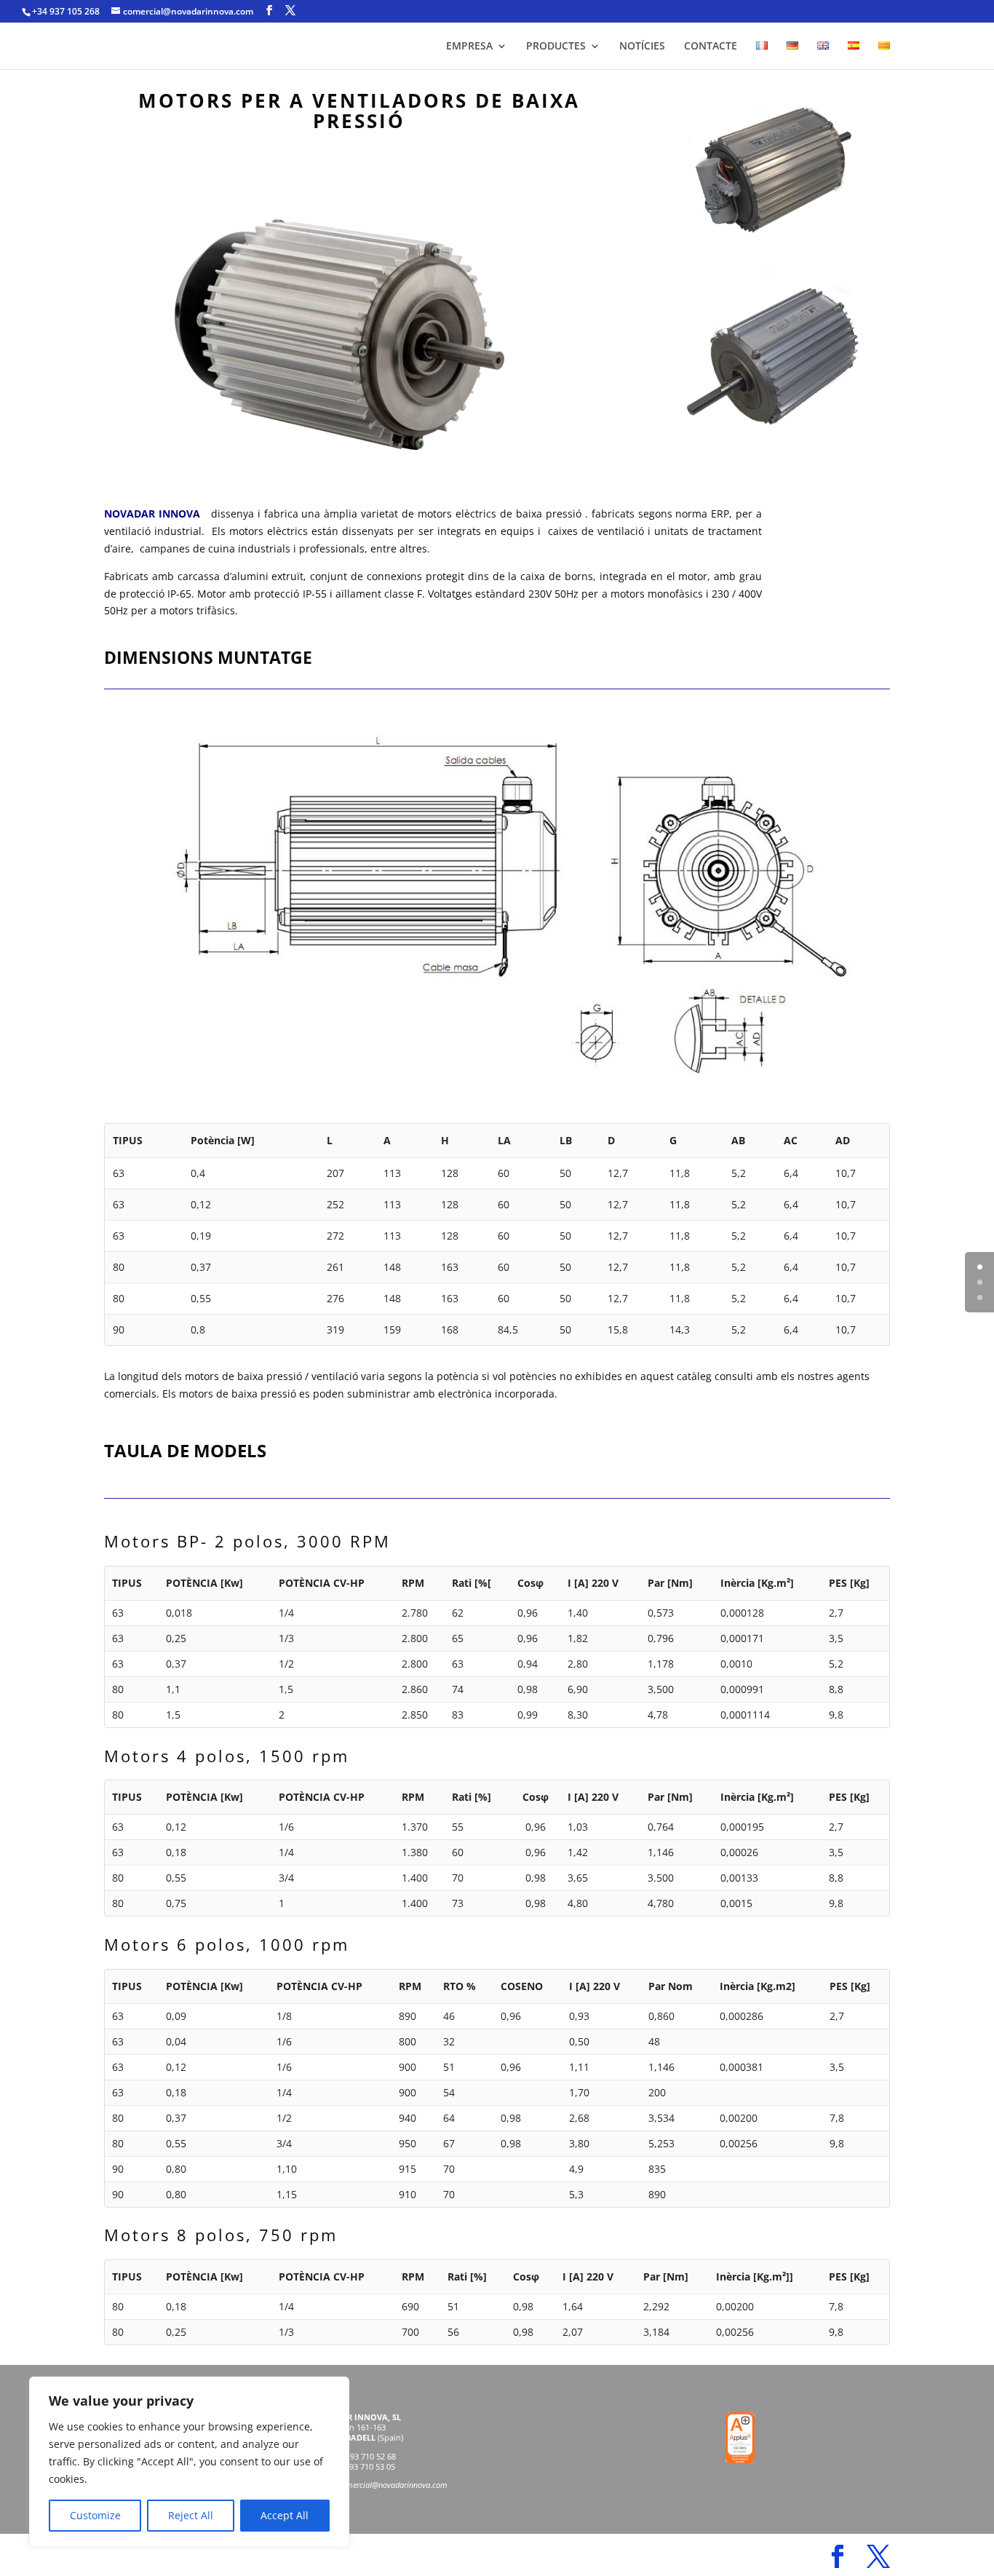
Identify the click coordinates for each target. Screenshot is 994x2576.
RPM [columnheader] (413, 1583)
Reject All (191, 2515)
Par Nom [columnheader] (671, 1986)
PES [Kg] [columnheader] (849, 1583)
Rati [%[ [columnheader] (472, 1583)
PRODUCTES (556, 47)
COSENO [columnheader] (522, 1986)
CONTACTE (711, 47)
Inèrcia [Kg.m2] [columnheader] (758, 1986)
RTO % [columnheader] (460, 1986)
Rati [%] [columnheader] (472, 1797)
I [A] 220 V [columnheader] (593, 1583)
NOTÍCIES (642, 47)
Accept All (285, 2515)
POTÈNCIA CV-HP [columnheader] (322, 1583)
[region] (189, 2462)
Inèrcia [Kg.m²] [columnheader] (757, 1583)
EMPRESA (469, 47)
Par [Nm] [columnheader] (670, 1583)
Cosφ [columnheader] (530, 1583)
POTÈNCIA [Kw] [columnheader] (204, 1583)
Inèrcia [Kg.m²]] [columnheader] (755, 2276)
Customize (95, 2515)
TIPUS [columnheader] (127, 1583)
